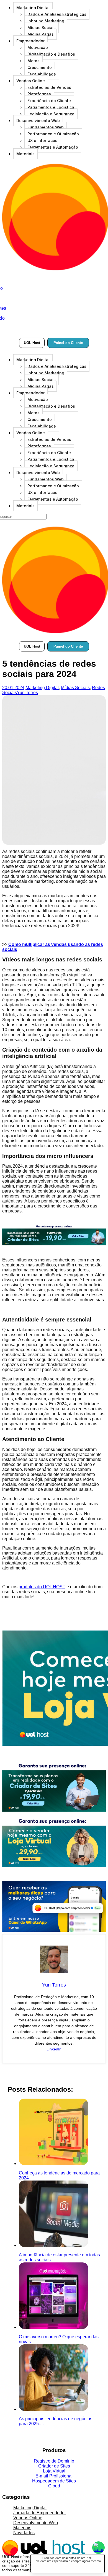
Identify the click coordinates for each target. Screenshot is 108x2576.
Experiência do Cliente (49, 101)
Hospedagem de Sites (54, 2481)
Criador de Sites (54, 2466)
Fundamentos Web (46, 127)
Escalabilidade (42, 74)
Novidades (24, 2533)
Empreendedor (30, 41)
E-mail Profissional (54, 2476)
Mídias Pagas (41, 34)
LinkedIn (54, 2049)
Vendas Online (31, 81)
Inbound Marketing (46, 21)
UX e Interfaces (42, 140)
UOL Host (32, 343)
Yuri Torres (27, 693)
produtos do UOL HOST (42, 1587)
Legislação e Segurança (51, 114)
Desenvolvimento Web (38, 121)
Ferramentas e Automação (53, 147)
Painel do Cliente (68, 343)
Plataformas (39, 94)
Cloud (54, 2486)
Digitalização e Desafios (51, 54)
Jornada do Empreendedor (40, 2513)
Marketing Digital (33, 8)
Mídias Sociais (42, 28)
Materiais (25, 154)
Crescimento (40, 67)
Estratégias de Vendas (49, 87)
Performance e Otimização (53, 134)
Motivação (38, 47)
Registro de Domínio (54, 2461)
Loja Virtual (54, 2471)
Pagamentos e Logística (51, 107)
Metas (34, 61)
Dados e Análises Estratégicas (57, 14)
